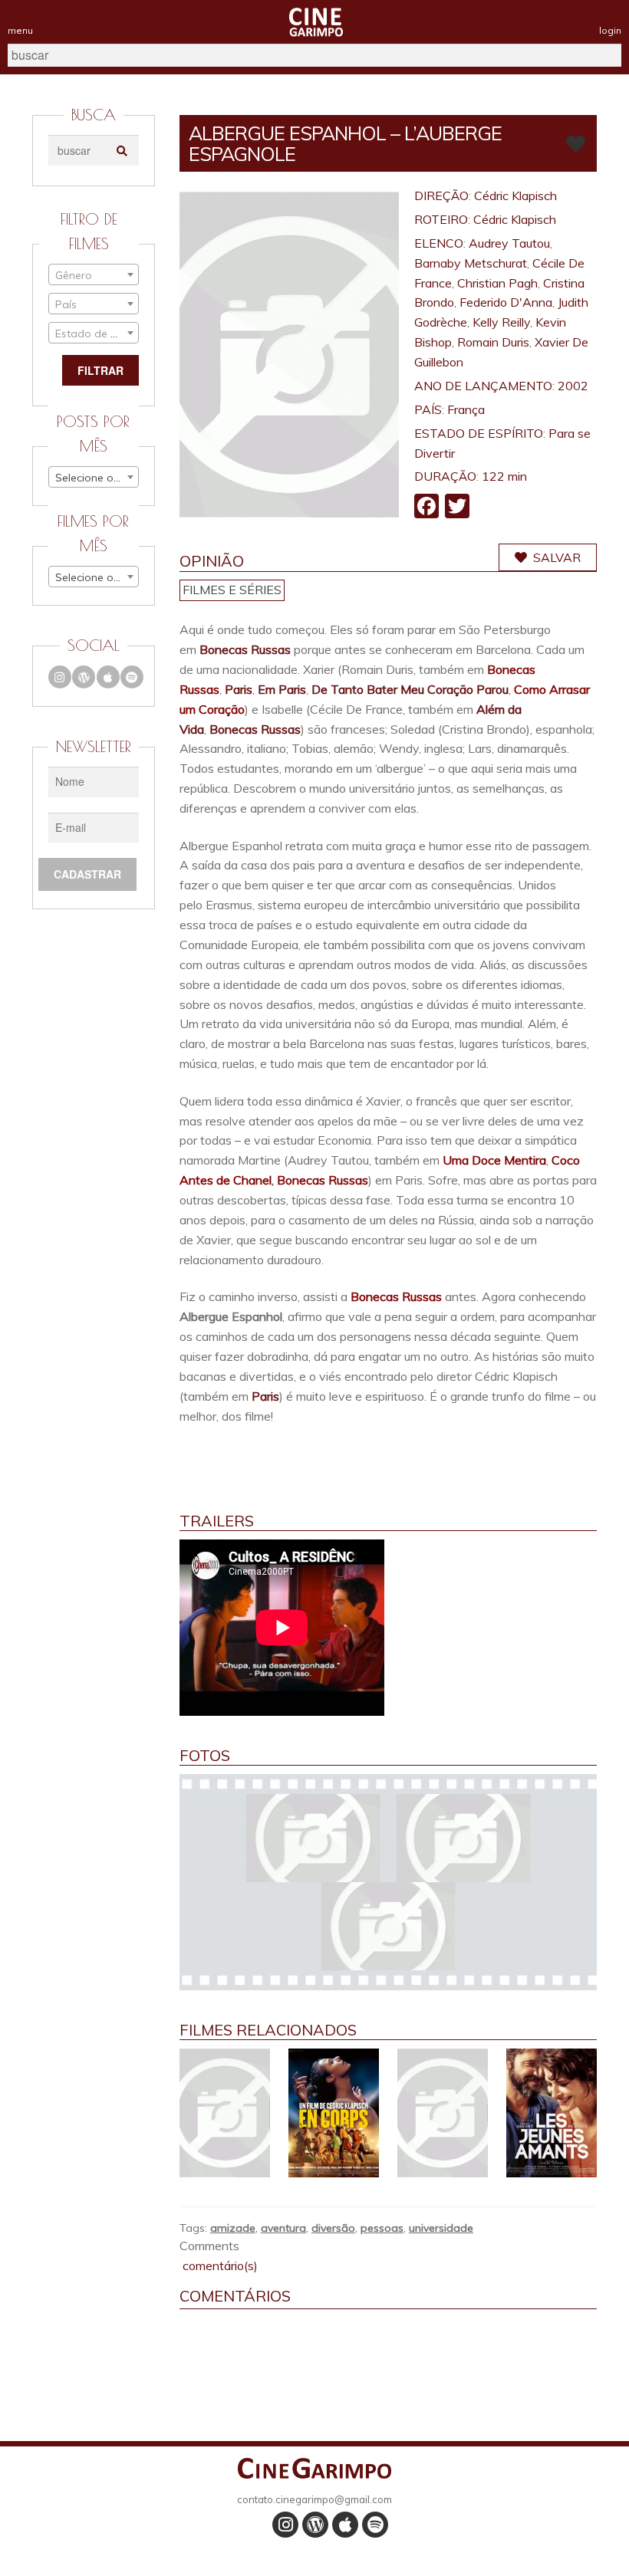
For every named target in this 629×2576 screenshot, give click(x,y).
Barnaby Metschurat (471, 263)
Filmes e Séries (232, 590)
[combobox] (94, 274)
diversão (333, 2228)
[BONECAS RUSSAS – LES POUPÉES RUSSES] (225, 2113)
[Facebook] (426, 508)
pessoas (382, 2228)
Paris (239, 689)
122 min (504, 476)
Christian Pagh (497, 283)
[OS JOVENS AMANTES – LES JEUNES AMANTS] (552, 2113)
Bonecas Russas (245, 649)
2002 (573, 386)
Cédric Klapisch (515, 195)
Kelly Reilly (501, 322)
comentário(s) (219, 2265)
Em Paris (282, 689)
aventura (283, 2228)
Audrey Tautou (509, 243)
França (466, 409)
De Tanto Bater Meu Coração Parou (410, 689)
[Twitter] (457, 508)
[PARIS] (443, 2113)
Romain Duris (493, 342)
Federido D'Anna (506, 302)
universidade (441, 2228)
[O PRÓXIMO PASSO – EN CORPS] (334, 2113)
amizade (233, 2228)
